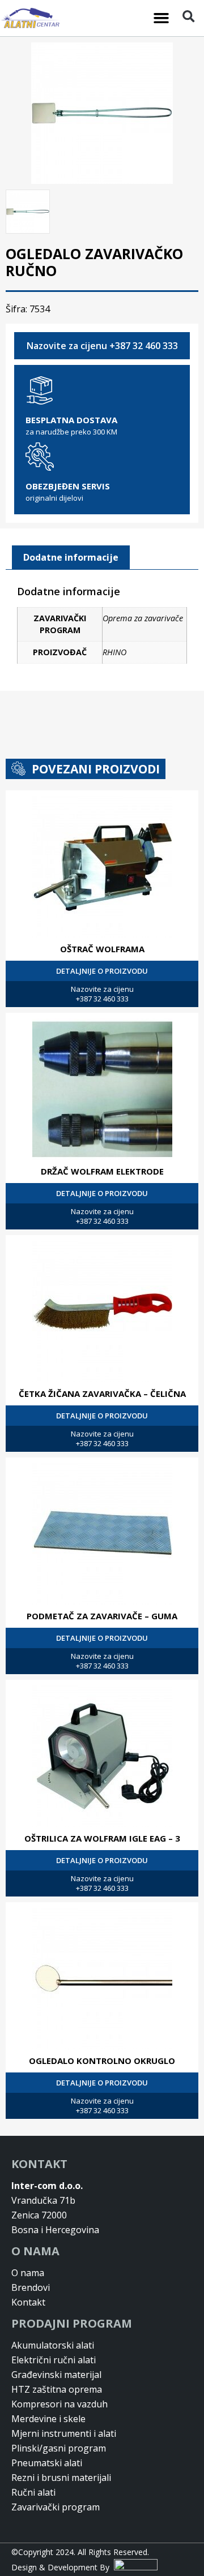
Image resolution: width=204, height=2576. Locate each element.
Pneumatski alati (47, 2463)
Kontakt (28, 2302)
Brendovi (31, 2287)
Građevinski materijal (56, 2375)
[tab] (71, 558)
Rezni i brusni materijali (61, 2478)
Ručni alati (33, 2492)
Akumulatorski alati (53, 2345)
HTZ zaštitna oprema (57, 2389)
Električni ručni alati (54, 2360)
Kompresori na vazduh (59, 2404)
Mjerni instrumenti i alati (64, 2433)
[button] (161, 18)
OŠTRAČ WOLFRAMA (102, 949)
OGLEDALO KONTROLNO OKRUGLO (102, 2061)
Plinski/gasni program (59, 2448)
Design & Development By (63, 2567)
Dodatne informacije (71, 557)
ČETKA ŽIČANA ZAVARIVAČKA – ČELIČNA (102, 1394)
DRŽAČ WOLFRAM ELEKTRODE (102, 1171)
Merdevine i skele (48, 2419)
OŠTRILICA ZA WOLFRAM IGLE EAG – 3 (102, 1838)
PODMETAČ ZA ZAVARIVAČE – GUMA (102, 1616)
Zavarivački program (56, 2507)
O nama (28, 2273)
